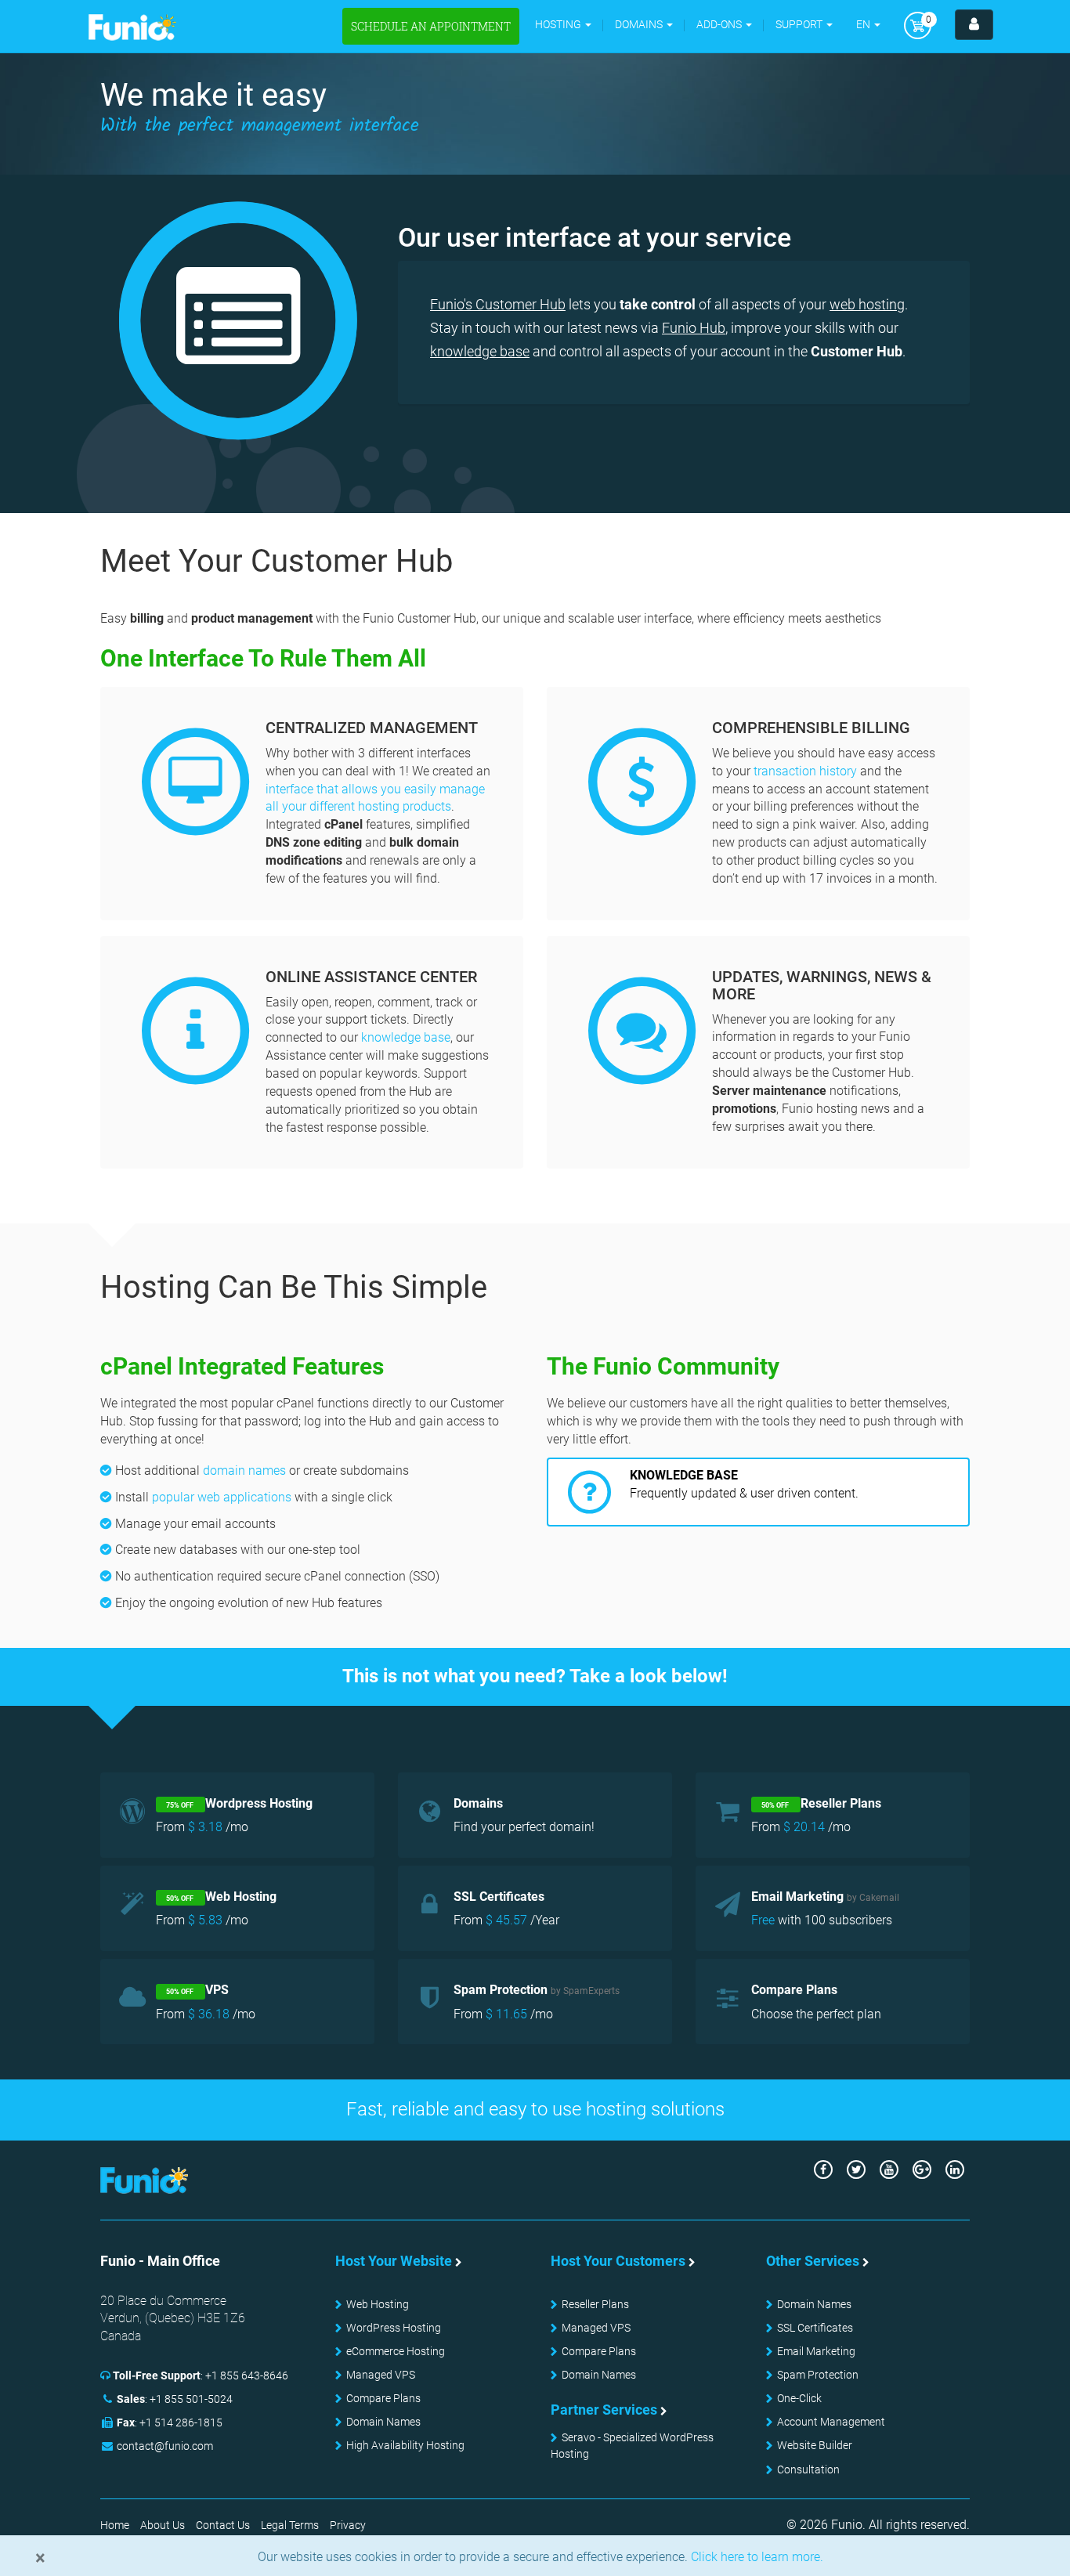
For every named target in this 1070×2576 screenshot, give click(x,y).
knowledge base (480, 351)
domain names (244, 1470)
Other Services (813, 2261)
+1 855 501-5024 (191, 2399)
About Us (163, 2525)
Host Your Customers (618, 2261)
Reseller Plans (595, 2304)
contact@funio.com (165, 2446)
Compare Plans (383, 2398)
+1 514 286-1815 (181, 2422)
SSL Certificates (815, 2328)
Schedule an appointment (431, 26)
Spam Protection (818, 2375)
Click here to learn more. (756, 2557)
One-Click (799, 2398)
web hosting (867, 304)
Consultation (808, 2469)
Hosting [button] (559, 24)
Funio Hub (694, 328)
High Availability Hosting (405, 2445)
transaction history (805, 771)
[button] (644, 25)
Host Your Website (394, 2261)
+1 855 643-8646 (247, 2375)
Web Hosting (378, 2304)
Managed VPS (381, 2375)
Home (115, 2525)
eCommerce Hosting (396, 2351)
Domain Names (383, 2422)
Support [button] (800, 24)
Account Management (831, 2422)
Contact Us (223, 2525)
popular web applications (222, 1497)
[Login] (974, 25)
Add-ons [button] (720, 24)
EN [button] (864, 24)
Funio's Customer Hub (498, 304)
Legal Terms (290, 2525)
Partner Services (604, 2410)
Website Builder (815, 2445)
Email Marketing (816, 2351)
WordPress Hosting (394, 2328)
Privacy (348, 2525)
